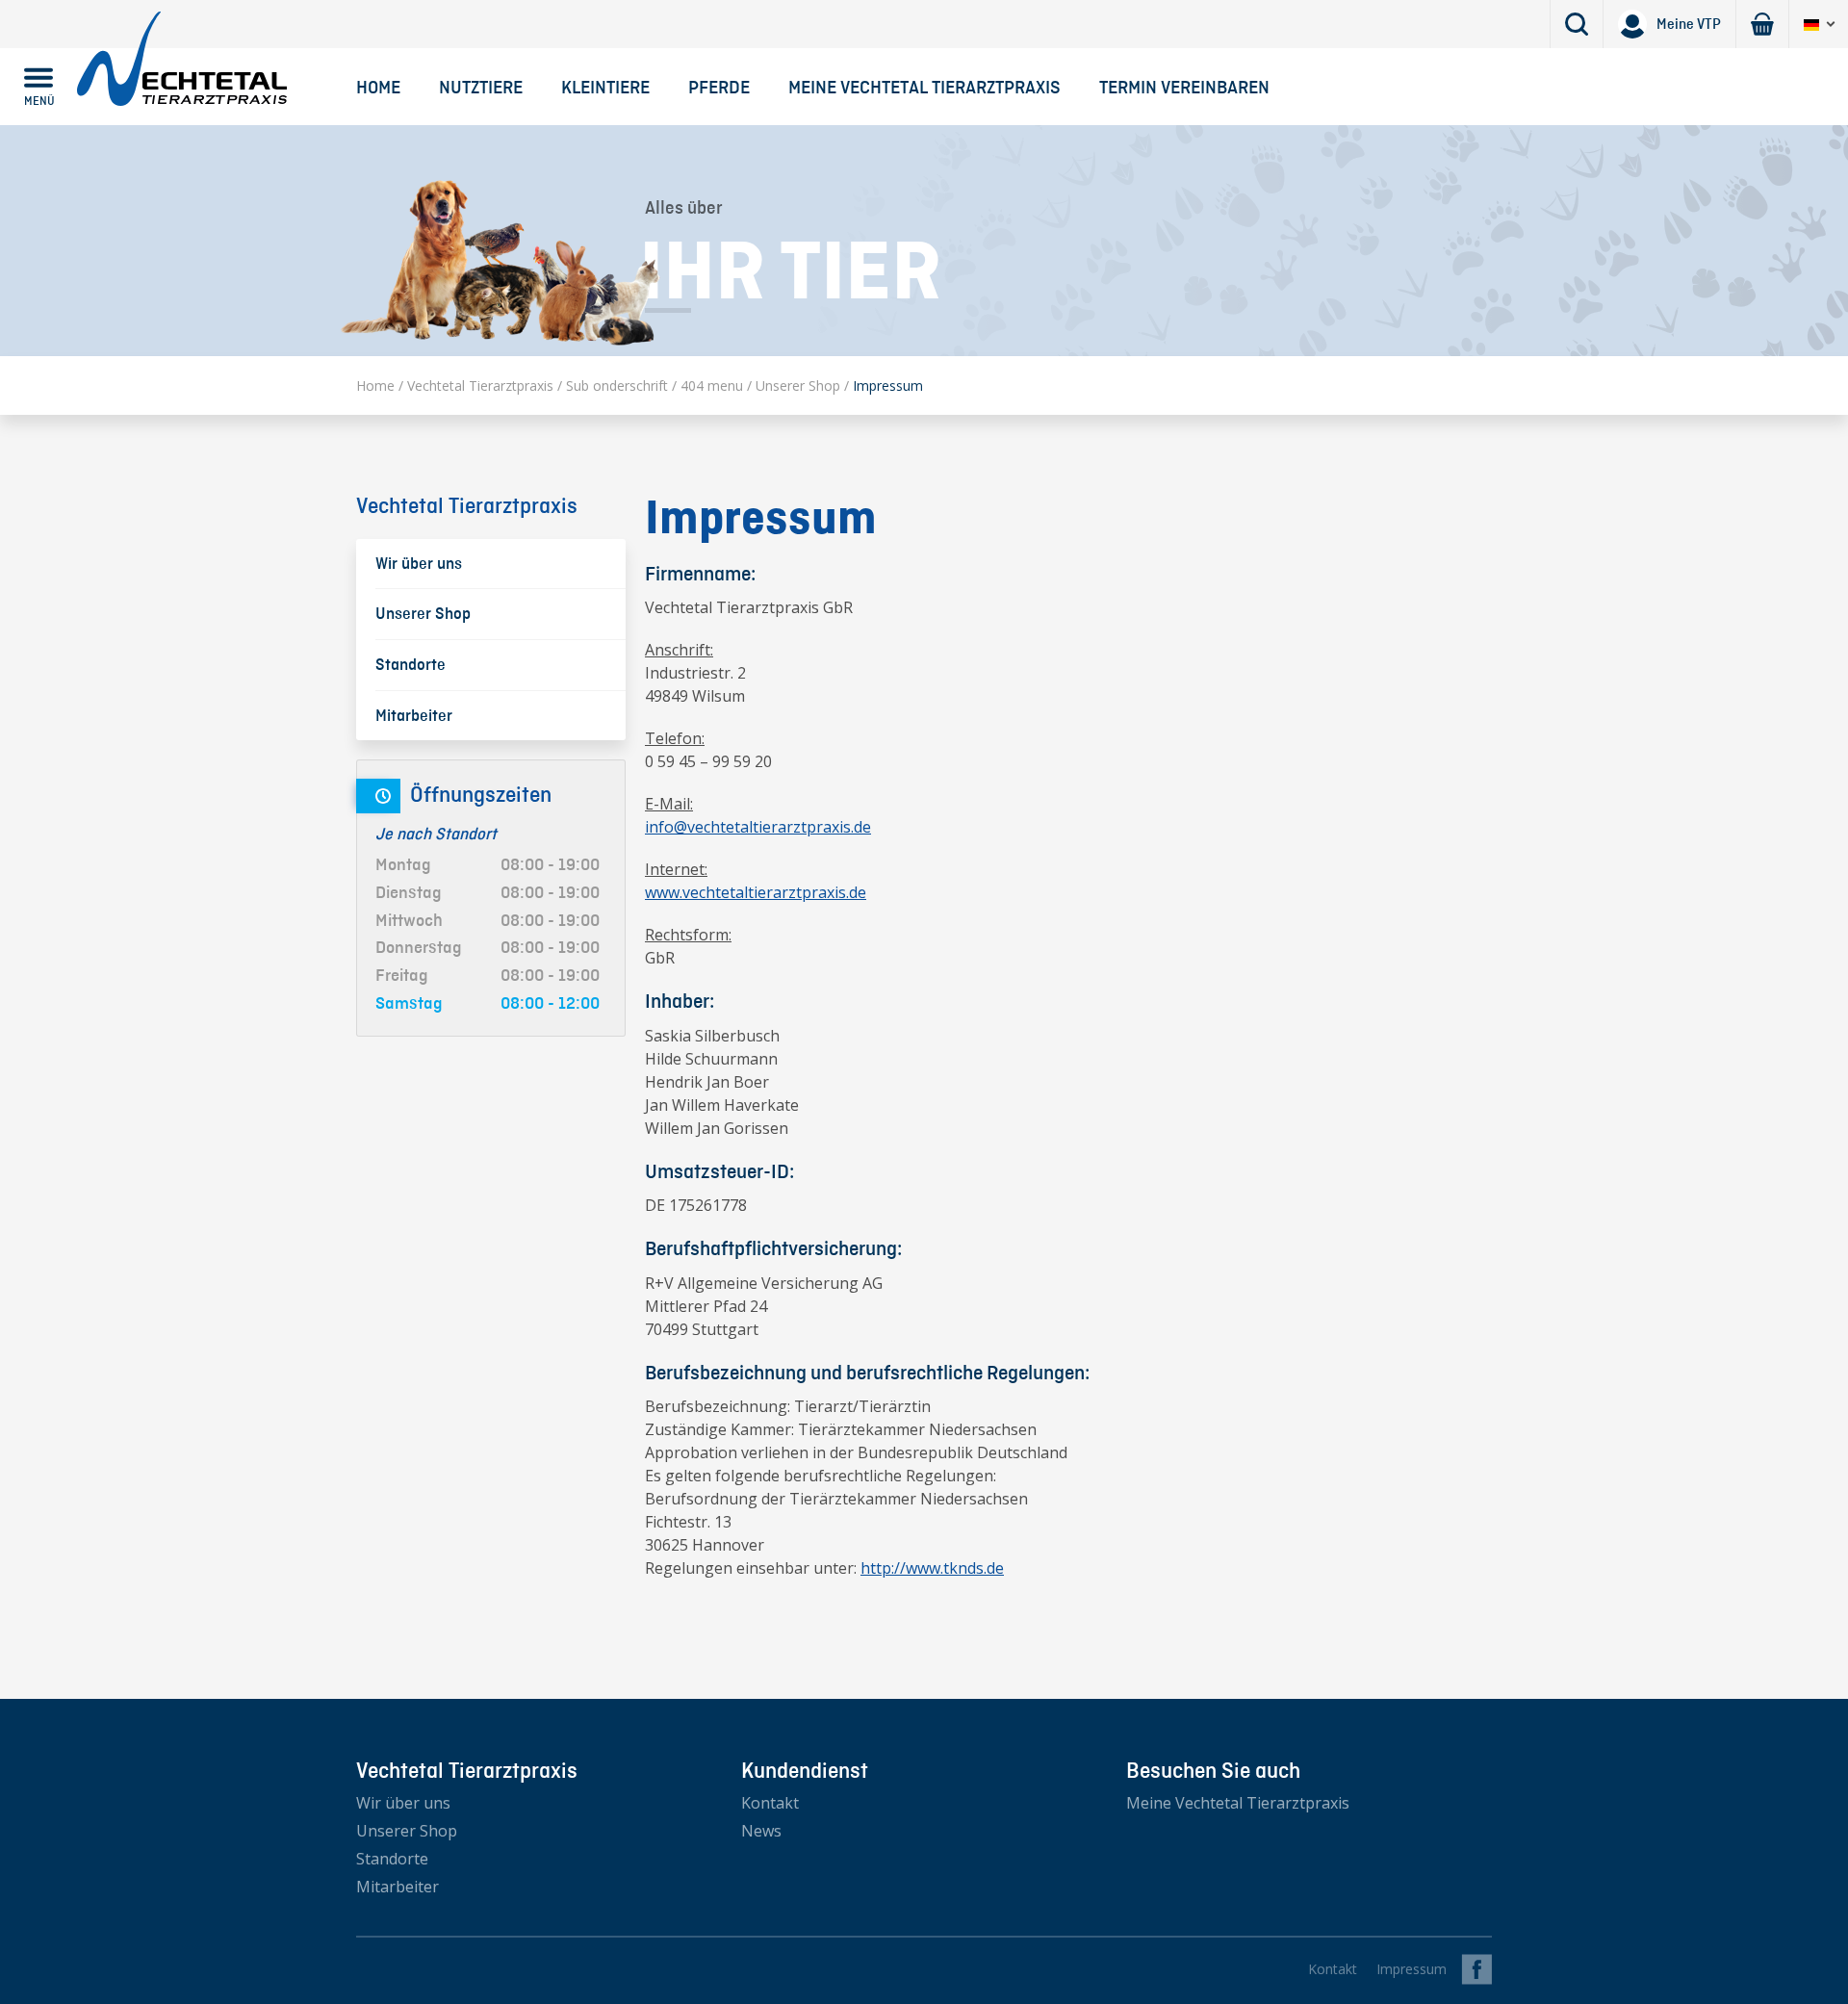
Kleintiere (605, 87)
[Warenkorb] (1762, 24)
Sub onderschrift (617, 385)
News (761, 1831)
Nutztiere (481, 87)
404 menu (712, 385)
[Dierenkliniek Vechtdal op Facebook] (1479, 1969)
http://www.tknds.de (932, 1568)
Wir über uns (403, 1803)
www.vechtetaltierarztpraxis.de (756, 892)
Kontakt (770, 1803)
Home (378, 87)
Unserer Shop (798, 385)
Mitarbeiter (398, 1887)
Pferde (719, 87)
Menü (39, 101)
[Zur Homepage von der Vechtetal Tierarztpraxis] (182, 58)
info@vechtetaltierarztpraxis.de (758, 827)
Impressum (1412, 1969)
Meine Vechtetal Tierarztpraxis (924, 87)
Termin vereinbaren (1184, 87)
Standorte (392, 1859)
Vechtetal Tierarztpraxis (480, 385)
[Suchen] (1577, 24)
